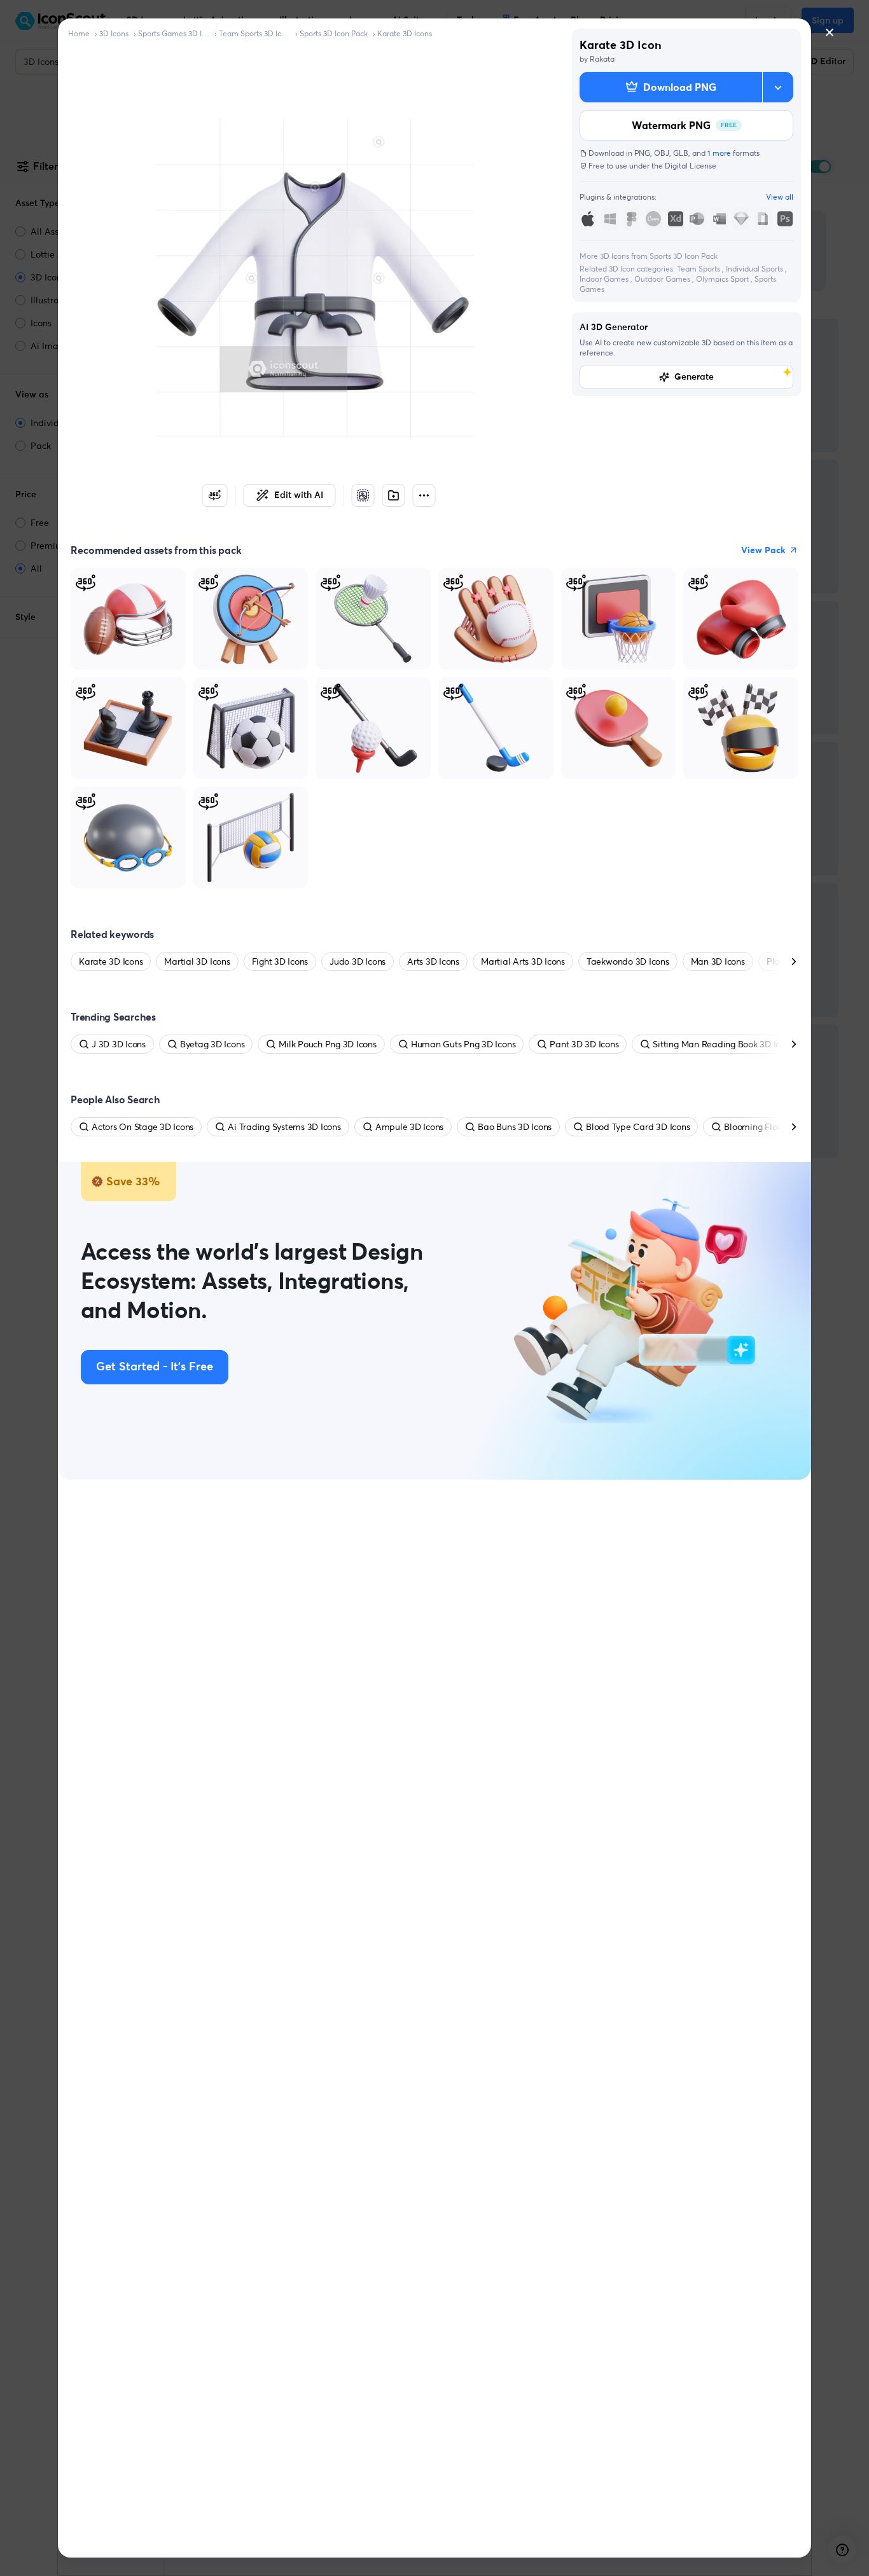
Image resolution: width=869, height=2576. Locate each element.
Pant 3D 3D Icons (584, 1044)
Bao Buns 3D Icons (515, 1127)
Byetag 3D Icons (212, 1044)
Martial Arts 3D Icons (523, 961)
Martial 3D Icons (197, 961)
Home (79, 33)
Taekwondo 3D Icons (628, 961)
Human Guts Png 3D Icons (463, 1044)
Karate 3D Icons (405, 33)
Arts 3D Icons (433, 961)
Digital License (691, 166)
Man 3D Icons (718, 961)
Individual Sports (755, 269)
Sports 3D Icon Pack (334, 33)
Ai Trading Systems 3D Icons (284, 1127)
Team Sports (699, 269)
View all (780, 197)
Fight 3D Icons (280, 961)
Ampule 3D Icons (409, 1127)
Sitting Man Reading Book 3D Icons (723, 1044)
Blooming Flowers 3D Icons (778, 1127)
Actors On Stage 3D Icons (143, 1127)
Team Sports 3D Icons (254, 33)
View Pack (763, 550)
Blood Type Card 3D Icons (638, 1127)
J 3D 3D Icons (119, 1044)
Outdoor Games (663, 279)
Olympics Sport (723, 279)
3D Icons (114, 33)
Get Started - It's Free (155, 1367)
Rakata (602, 59)
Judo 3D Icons (358, 961)
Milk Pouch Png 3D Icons (327, 1044)
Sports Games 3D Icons (174, 33)
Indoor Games (605, 279)
